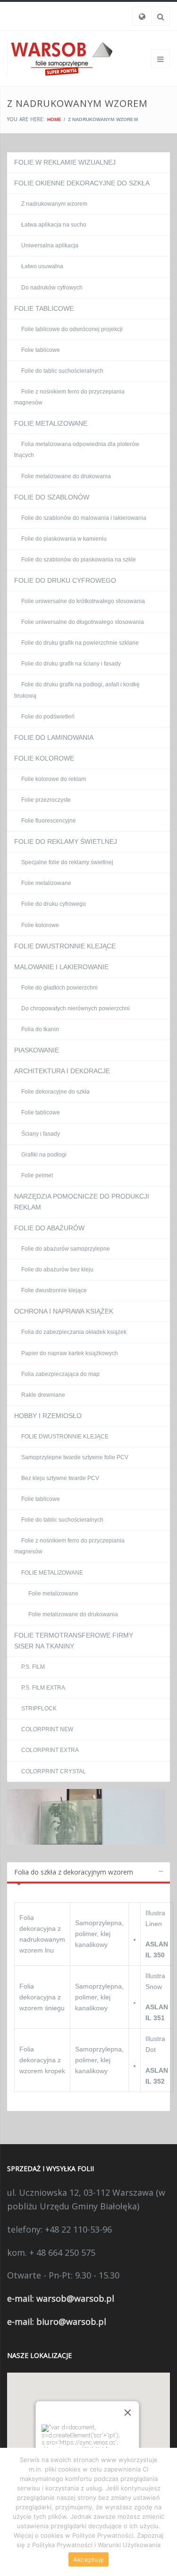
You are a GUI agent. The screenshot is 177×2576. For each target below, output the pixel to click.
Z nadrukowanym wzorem (54, 204)
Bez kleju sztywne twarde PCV (60, 1478)
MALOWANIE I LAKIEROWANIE (61, 967)
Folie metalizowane (46, 883)
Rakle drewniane (43, 1395)
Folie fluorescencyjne (49, 821)
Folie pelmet (37, 1175)
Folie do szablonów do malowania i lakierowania (84, 518)
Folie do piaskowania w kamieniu (64, 539)
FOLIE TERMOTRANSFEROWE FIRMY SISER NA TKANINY (74, 1641)
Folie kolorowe (40, 925)
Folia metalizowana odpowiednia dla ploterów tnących (77, 450)
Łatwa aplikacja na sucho (54, 225)
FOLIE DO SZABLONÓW (52, 497)
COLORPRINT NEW (47, 1729)
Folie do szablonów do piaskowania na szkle (79, 560)
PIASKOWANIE (37, 1050)
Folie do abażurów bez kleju (57, 1270)
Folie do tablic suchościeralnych (62, 371)
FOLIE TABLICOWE (44, 308)
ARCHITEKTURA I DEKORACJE (62, 1071)
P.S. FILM (33, 1667)
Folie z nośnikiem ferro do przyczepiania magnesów (69, 397)
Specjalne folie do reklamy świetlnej (67, 862)
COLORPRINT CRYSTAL (54, 1771)
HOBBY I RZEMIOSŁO (48, 1416)
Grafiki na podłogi (44, 1155)
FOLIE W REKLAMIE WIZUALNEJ (65, 162)
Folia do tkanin (40, 1029)
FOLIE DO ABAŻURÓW (49, 1228)
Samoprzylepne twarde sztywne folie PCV (75, 1457)
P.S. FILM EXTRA (43, 1688)
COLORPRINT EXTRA (50, 1750)
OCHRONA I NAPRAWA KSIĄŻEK (64, 1311)
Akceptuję (88, 2559)
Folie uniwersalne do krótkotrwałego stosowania (83, 601)
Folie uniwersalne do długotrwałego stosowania (83, 622)
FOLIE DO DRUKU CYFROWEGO (65, 580)
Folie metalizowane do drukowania (66, 476)
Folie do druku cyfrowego (54, 904)
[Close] (127, 2413)
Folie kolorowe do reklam (54, 779)
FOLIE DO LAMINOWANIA (54, 737)
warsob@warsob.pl (75, 2298)
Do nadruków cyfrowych (52, 288)
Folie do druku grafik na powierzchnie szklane (80, 643)
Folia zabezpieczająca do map (60, 1374)
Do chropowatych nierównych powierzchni (76, 1008)
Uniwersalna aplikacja (50, 245)
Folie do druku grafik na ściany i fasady (71, 664)
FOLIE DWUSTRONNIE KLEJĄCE (65, 946)
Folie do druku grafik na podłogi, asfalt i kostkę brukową (77, 690)
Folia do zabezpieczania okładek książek (74, 1332)
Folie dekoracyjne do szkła (55, 1092)
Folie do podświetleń (48, 717)
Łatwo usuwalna (42, 266)
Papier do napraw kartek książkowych (70, 1353)
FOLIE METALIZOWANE (51, 423)
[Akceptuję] (165, 2512)
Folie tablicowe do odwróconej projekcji (72, 329)
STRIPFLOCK (39, 1709)
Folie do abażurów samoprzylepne (66, 1249)
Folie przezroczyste (46, 800)
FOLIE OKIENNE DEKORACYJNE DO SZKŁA (82, 183)
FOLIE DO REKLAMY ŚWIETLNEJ (66, 841)
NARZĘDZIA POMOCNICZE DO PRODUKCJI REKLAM (82, 1202)
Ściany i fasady (41, 1134)
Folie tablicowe (41, 350)
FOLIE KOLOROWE (44, 758)
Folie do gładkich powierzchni (59, 988)
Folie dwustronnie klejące (54, 1290)
